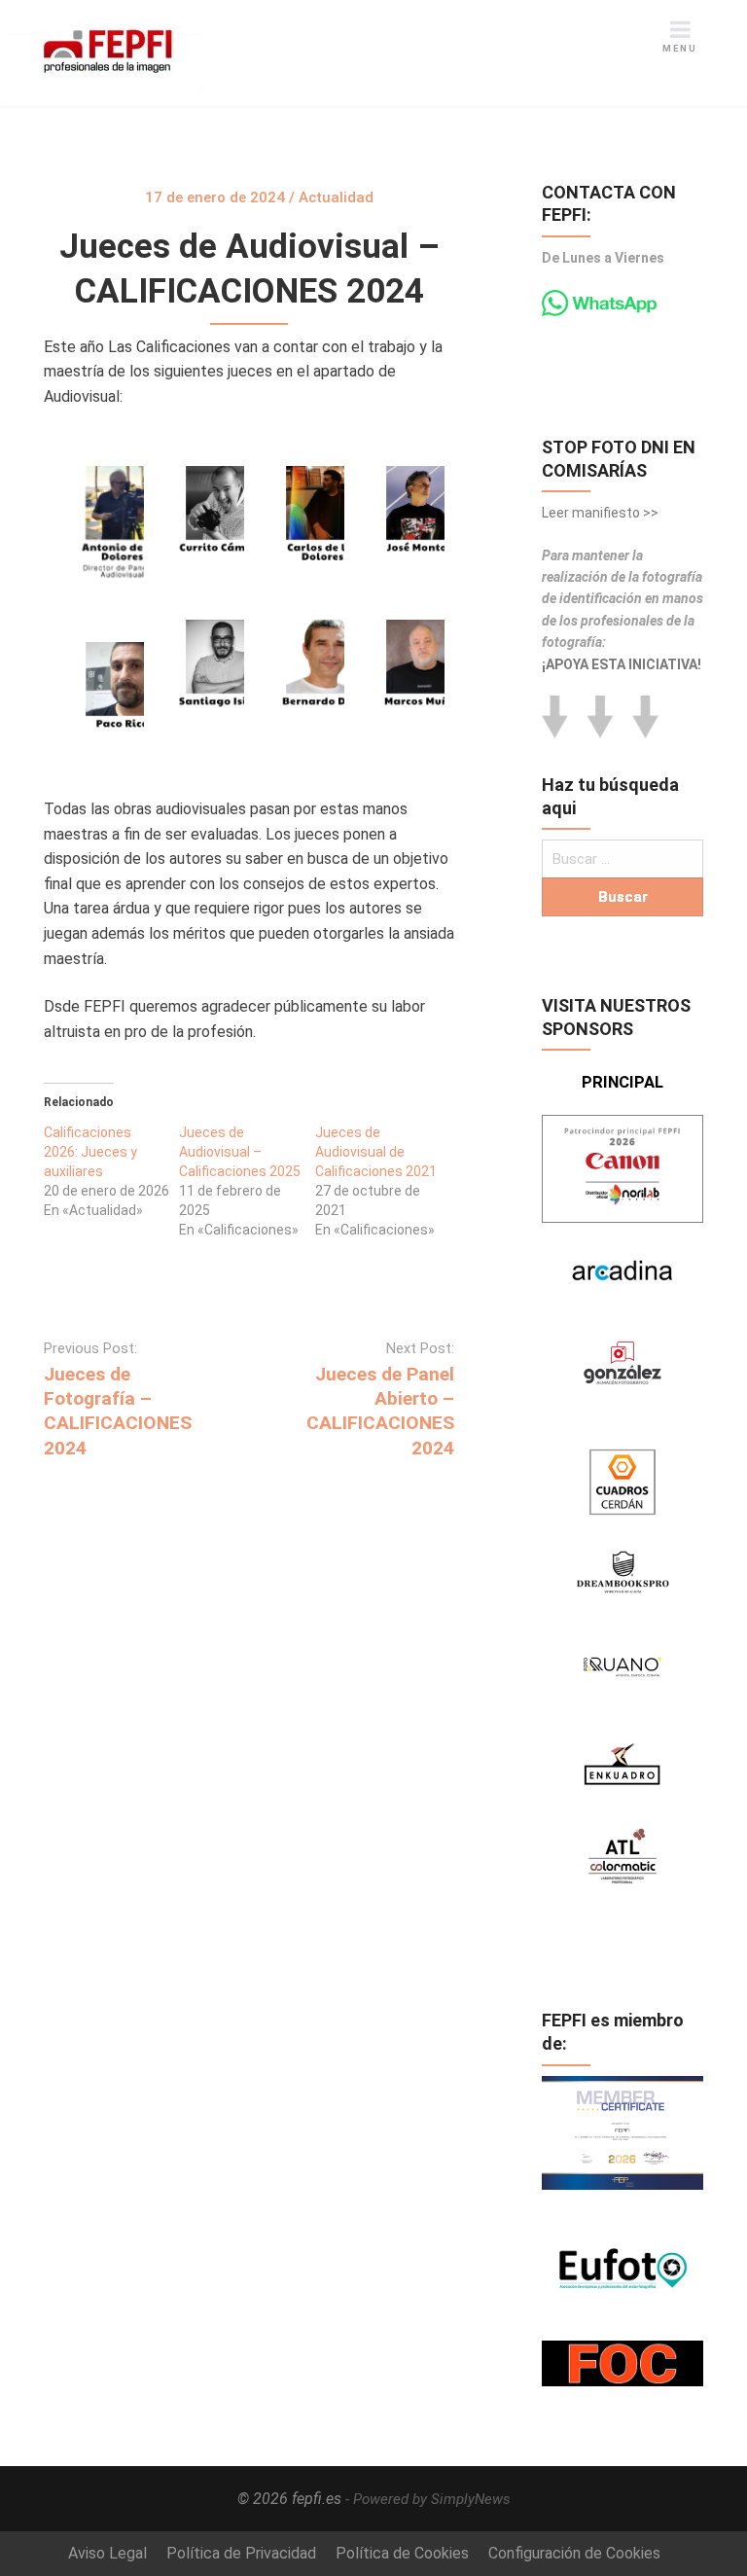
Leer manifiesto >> (600, 513)
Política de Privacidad (241, 2553)
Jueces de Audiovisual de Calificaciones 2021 (376, 1152)
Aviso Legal (107, 2553)
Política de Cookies (402, 2553)
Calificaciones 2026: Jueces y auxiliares (90, 1152)
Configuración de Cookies (574, 2553)
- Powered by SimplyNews (428, 2499)
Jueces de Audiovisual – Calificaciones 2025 (240, 1152)
